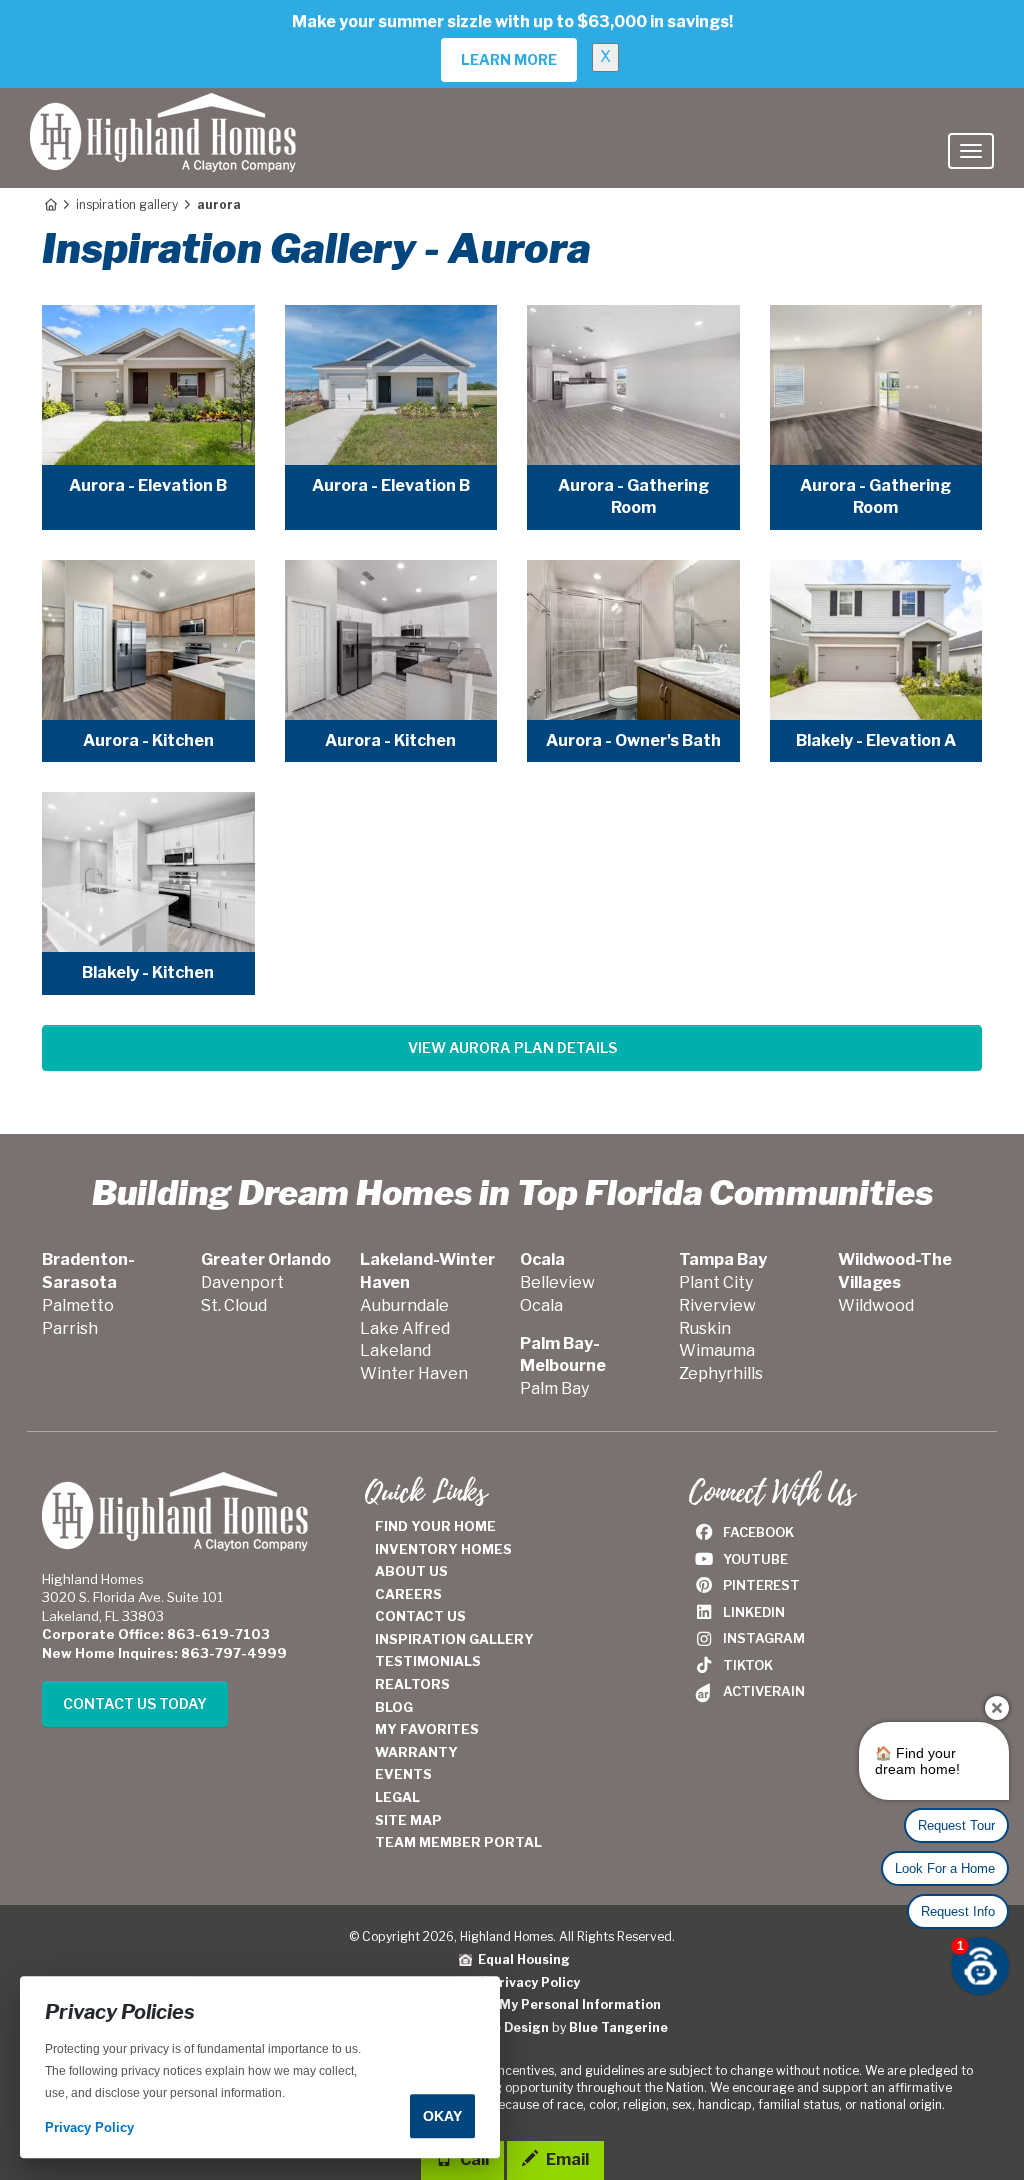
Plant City (716, 1282)
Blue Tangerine (618, 2027)
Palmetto (78, 1305)
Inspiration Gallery (127, 204)
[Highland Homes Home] (163, 113)
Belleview (557, 1282)
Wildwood (876, 1305)
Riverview (717, 1305)
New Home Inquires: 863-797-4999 (164, 1653)
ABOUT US (411, 1571)
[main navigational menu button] (971, 151)
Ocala (541, 1305)
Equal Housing (521, 1959)
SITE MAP (408, 1820)
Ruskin (705, 1328)
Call (473, 2159)
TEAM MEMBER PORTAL (458, 1842)
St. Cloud (234, 1305)
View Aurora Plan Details (512, 1047)
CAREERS (408, 1594)
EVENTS (403, 1774)
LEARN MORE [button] (509, 59)
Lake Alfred (405, 1328)
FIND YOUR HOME (435, 1526)
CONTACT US (420, 1616)
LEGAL (397, 1797)
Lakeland (395, 1350)
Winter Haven (414, 1373)
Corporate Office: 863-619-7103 (156, 1634)
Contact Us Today (135, 1703)
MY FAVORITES (427, 1729)
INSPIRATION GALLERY (454, 1639)
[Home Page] (49, 204)
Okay (442, 2116)
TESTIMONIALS (428, 1661)
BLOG (394, 1707)
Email (566, 2159)
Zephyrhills (721, 1373)
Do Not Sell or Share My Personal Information (512, 2004)
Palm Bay (554, 1388)
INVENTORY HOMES (443, 1549)
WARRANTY (416, 1752)
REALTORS (412, 1684)
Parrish (70, 1328)
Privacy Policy (535, 1982)
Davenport (242, 1282)
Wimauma (717, 1350)
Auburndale (404, 1305)
